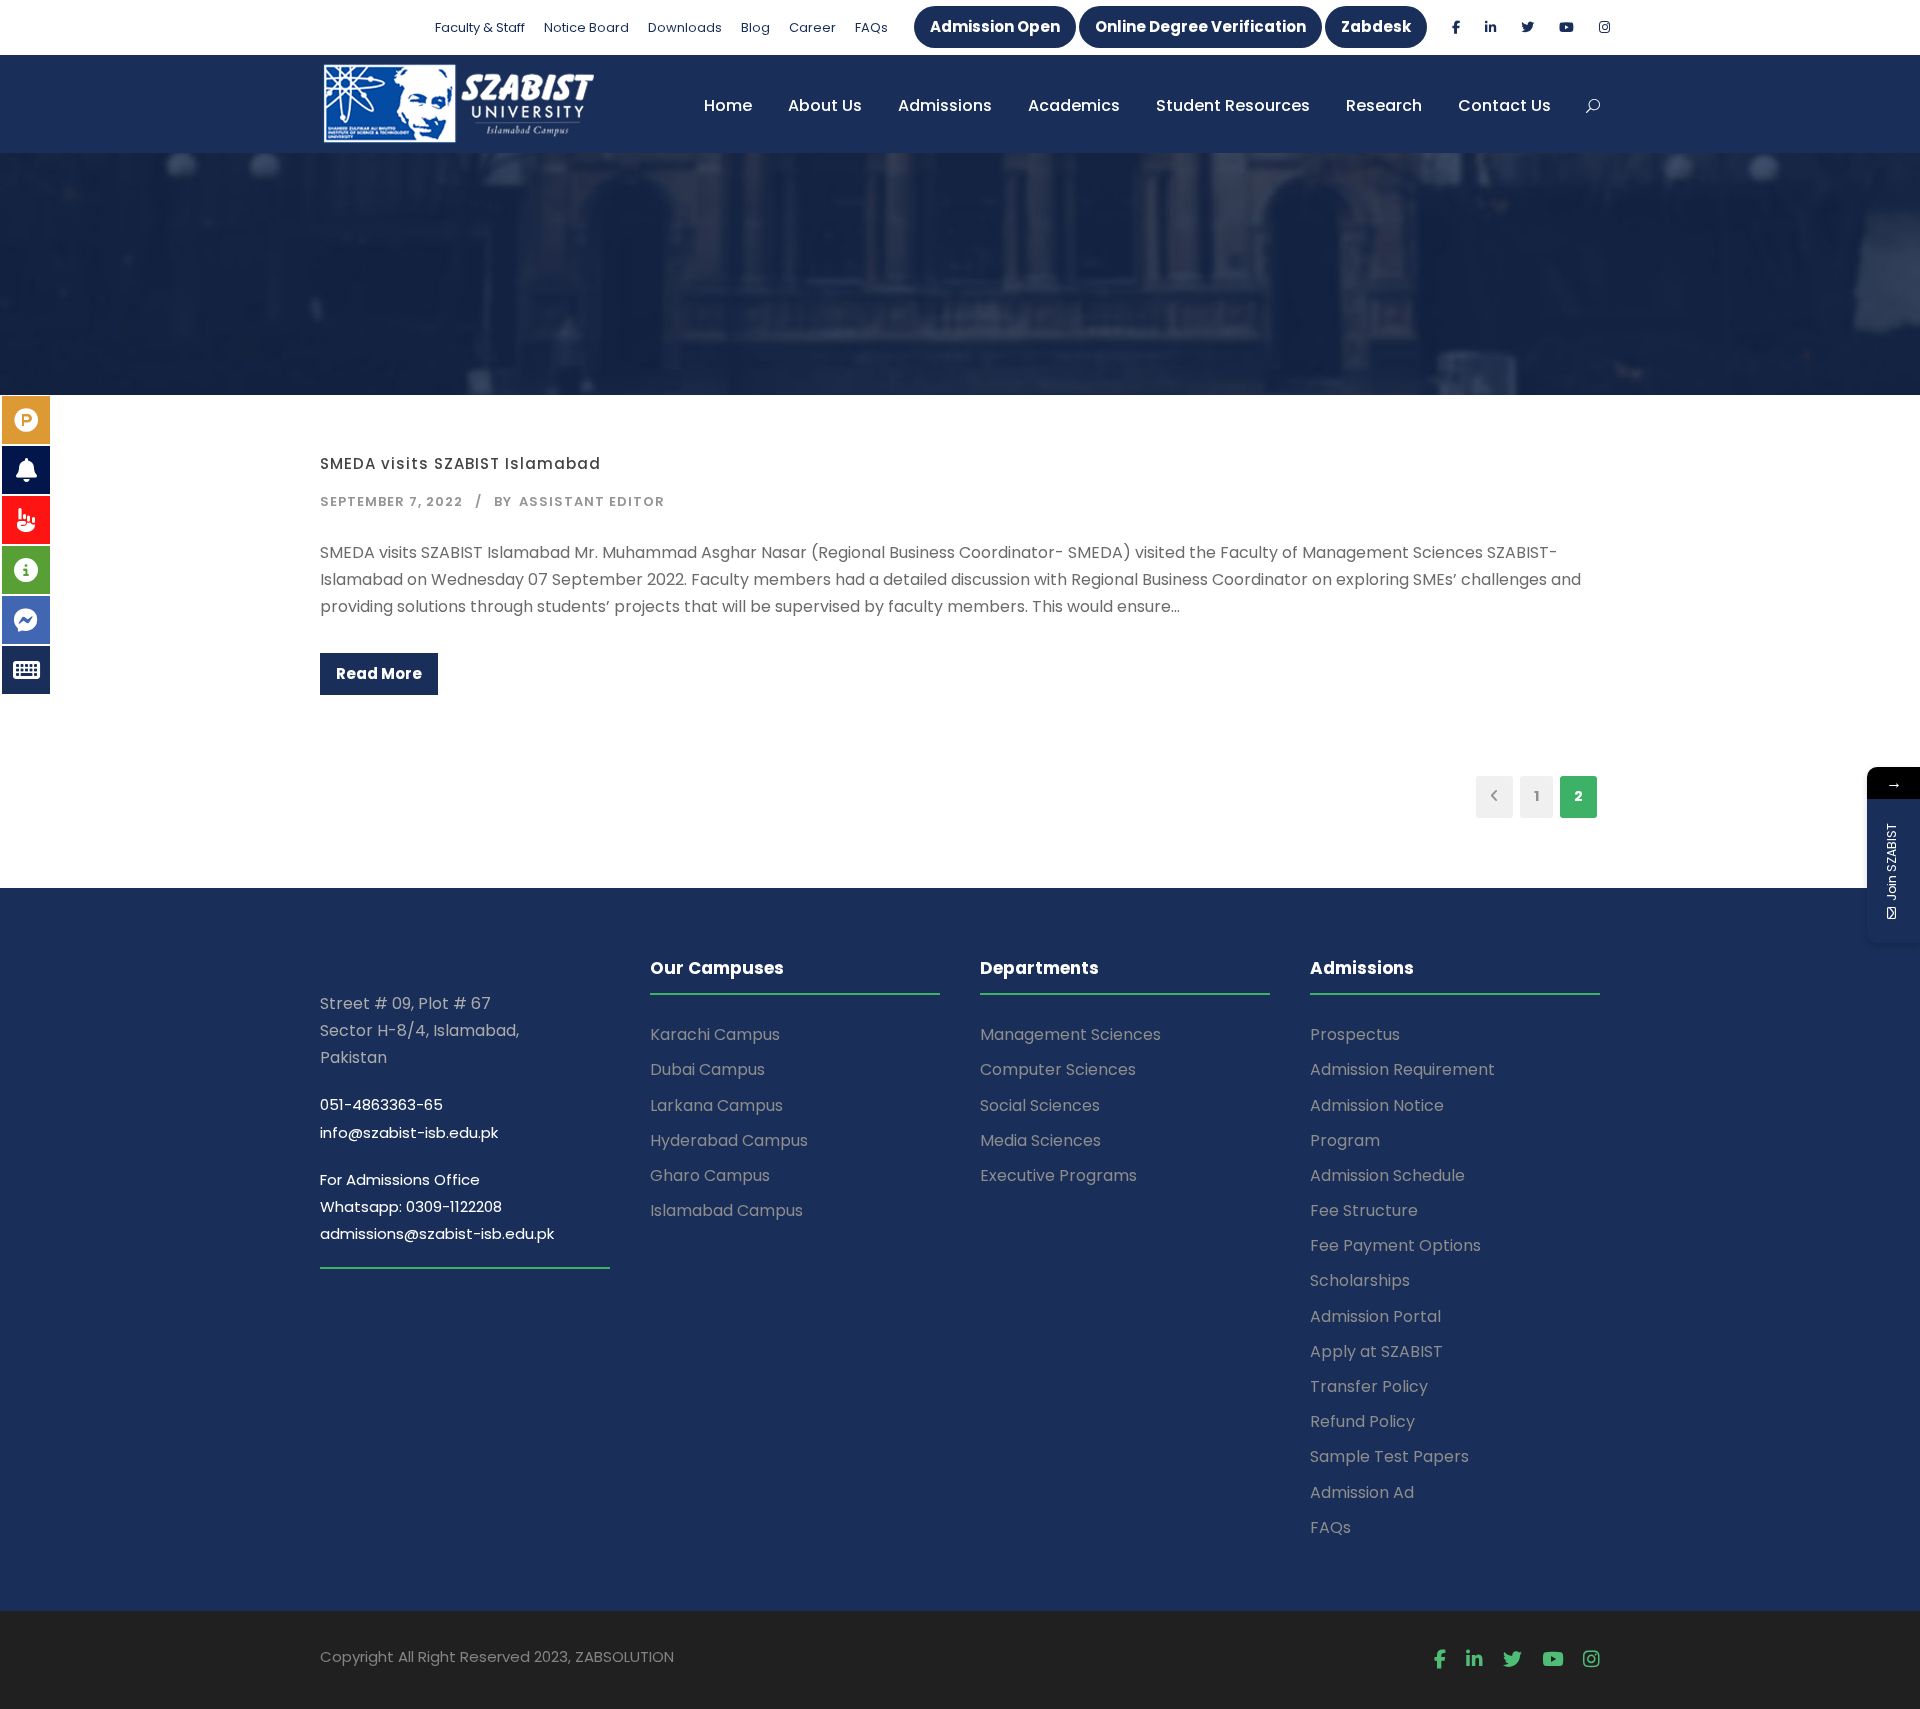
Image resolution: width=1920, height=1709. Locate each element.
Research (1384, 105)
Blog (755, 27)
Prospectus (1355, 1034)
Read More (379, 673)
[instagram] (1604, 27)
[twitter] (1527, 27)
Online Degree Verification (1200, 26)
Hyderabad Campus (729, 1140)
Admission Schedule (1387, 1175)
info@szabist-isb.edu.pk (409, 1132)
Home (728, 105)
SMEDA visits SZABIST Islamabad (460, 463)
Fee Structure (1364, 1210)
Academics (1074, 105)
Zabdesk (1376, 26)
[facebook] (1456, 27)
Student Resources (1233, 105)
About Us (825, 105)
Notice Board (586, 27)
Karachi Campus (715, 1034)
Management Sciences (1070, 1034)
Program (1345, 1140)
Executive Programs (1058, 1175)
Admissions (945, 105)
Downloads (685, 27)
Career (812, 27)
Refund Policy (1362, 1421)
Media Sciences (1040, 1140)
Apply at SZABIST (1376, 1351)
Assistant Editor (592, 501)
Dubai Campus (707, 1069)
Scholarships (1360, 1280)
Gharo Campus (710, 1175)
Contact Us (1504, 105)
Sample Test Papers (1389, 1456)
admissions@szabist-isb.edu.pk (437, 1233)
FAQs (871, 27)
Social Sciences (1040, 1105)
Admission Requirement (1402, 1069)
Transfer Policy (1369, 1386)
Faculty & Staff (480, 27)
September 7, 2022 (391, 501)
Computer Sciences (1058, 1069)
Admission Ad (1362, 1492)
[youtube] (1566, 27)
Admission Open (995, 26)
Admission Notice (1377, 1105)
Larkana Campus (716, 1105)
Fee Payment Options (1395, 1245)
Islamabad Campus (726, 1210)
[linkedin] (1490, 27)
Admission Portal (1375, 1316)
